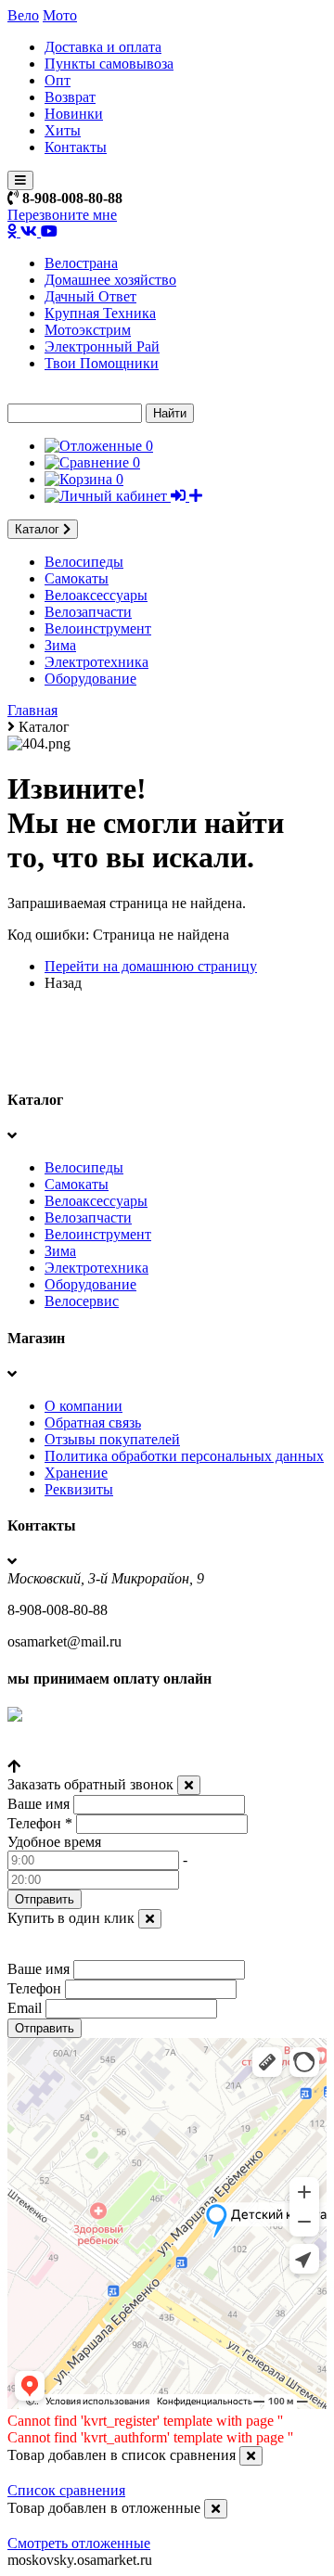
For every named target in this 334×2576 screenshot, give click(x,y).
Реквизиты (79, 1489)
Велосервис (82, 1301)
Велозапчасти (88, 612)
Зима (60, 645)
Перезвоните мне (62, 215)
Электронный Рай (102, 346)
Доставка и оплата (103, 47)
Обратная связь (93, 1423)
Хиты (63, 130)
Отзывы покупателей (112, 1439)
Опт (58, 80)
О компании (83, 1406)
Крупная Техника (100, 313)
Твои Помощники (102, 363)
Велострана (81, 263)
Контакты (76, 147)
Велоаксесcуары (96, 595)
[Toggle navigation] (20, 180)
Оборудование (90, 679)
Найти (170, 413)
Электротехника (96, 662)
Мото (60, 15)
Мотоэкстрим (88, 330)
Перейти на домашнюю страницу (151, 966)
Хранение (76, 1473)
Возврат (70, 97)
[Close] (189, 1785)
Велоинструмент (98, 628)
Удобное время (54, 1842)
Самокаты (77, 578)
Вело (23, 15)
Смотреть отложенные (79, 2543)
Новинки (74, 114)
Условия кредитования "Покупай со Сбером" (151, 1750)
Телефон (40, 1823)
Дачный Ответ (90, 296)
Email (25, 2008)
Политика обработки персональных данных (184, 1456)
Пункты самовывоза (109, 64)
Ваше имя (39, 1804)
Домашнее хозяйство (110, 280)
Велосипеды (84, 562)
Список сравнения (66, 2490)
